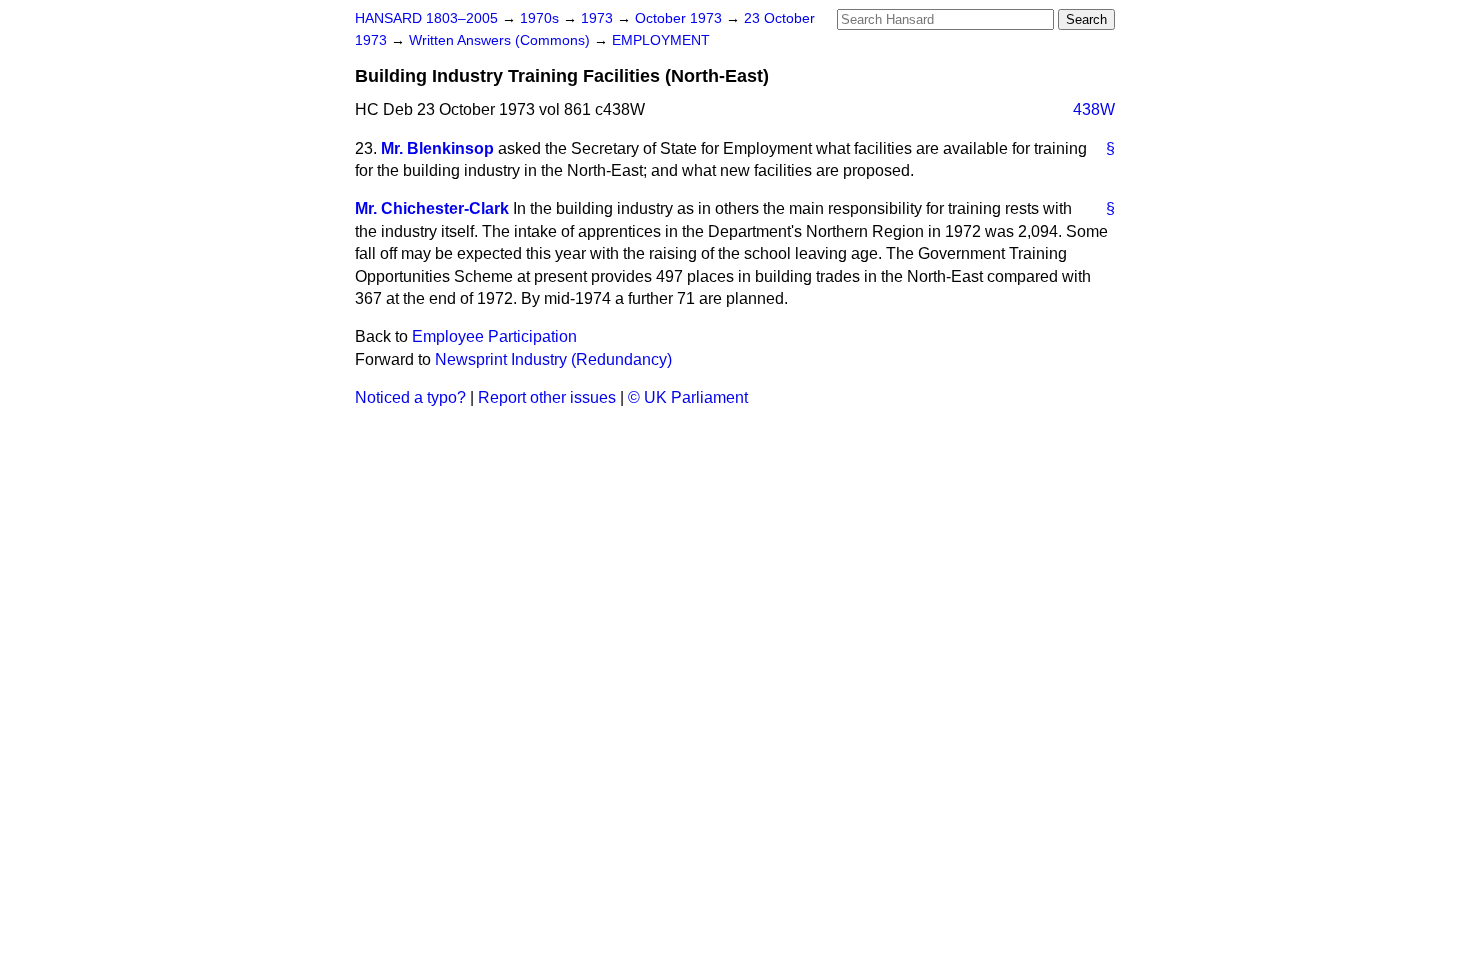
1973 (599, 18)
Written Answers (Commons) (501, 40)
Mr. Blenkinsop (437, 148)
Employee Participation (494, 336)
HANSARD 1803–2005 (426, 18)
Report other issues (547, 397)
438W (1094, 109)
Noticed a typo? (410, 397)
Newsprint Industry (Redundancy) (553, 359)
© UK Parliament (688, 397)
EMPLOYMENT (661, 40)
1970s (541, 18)
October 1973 (680, 18)
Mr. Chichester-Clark (432, 208)
